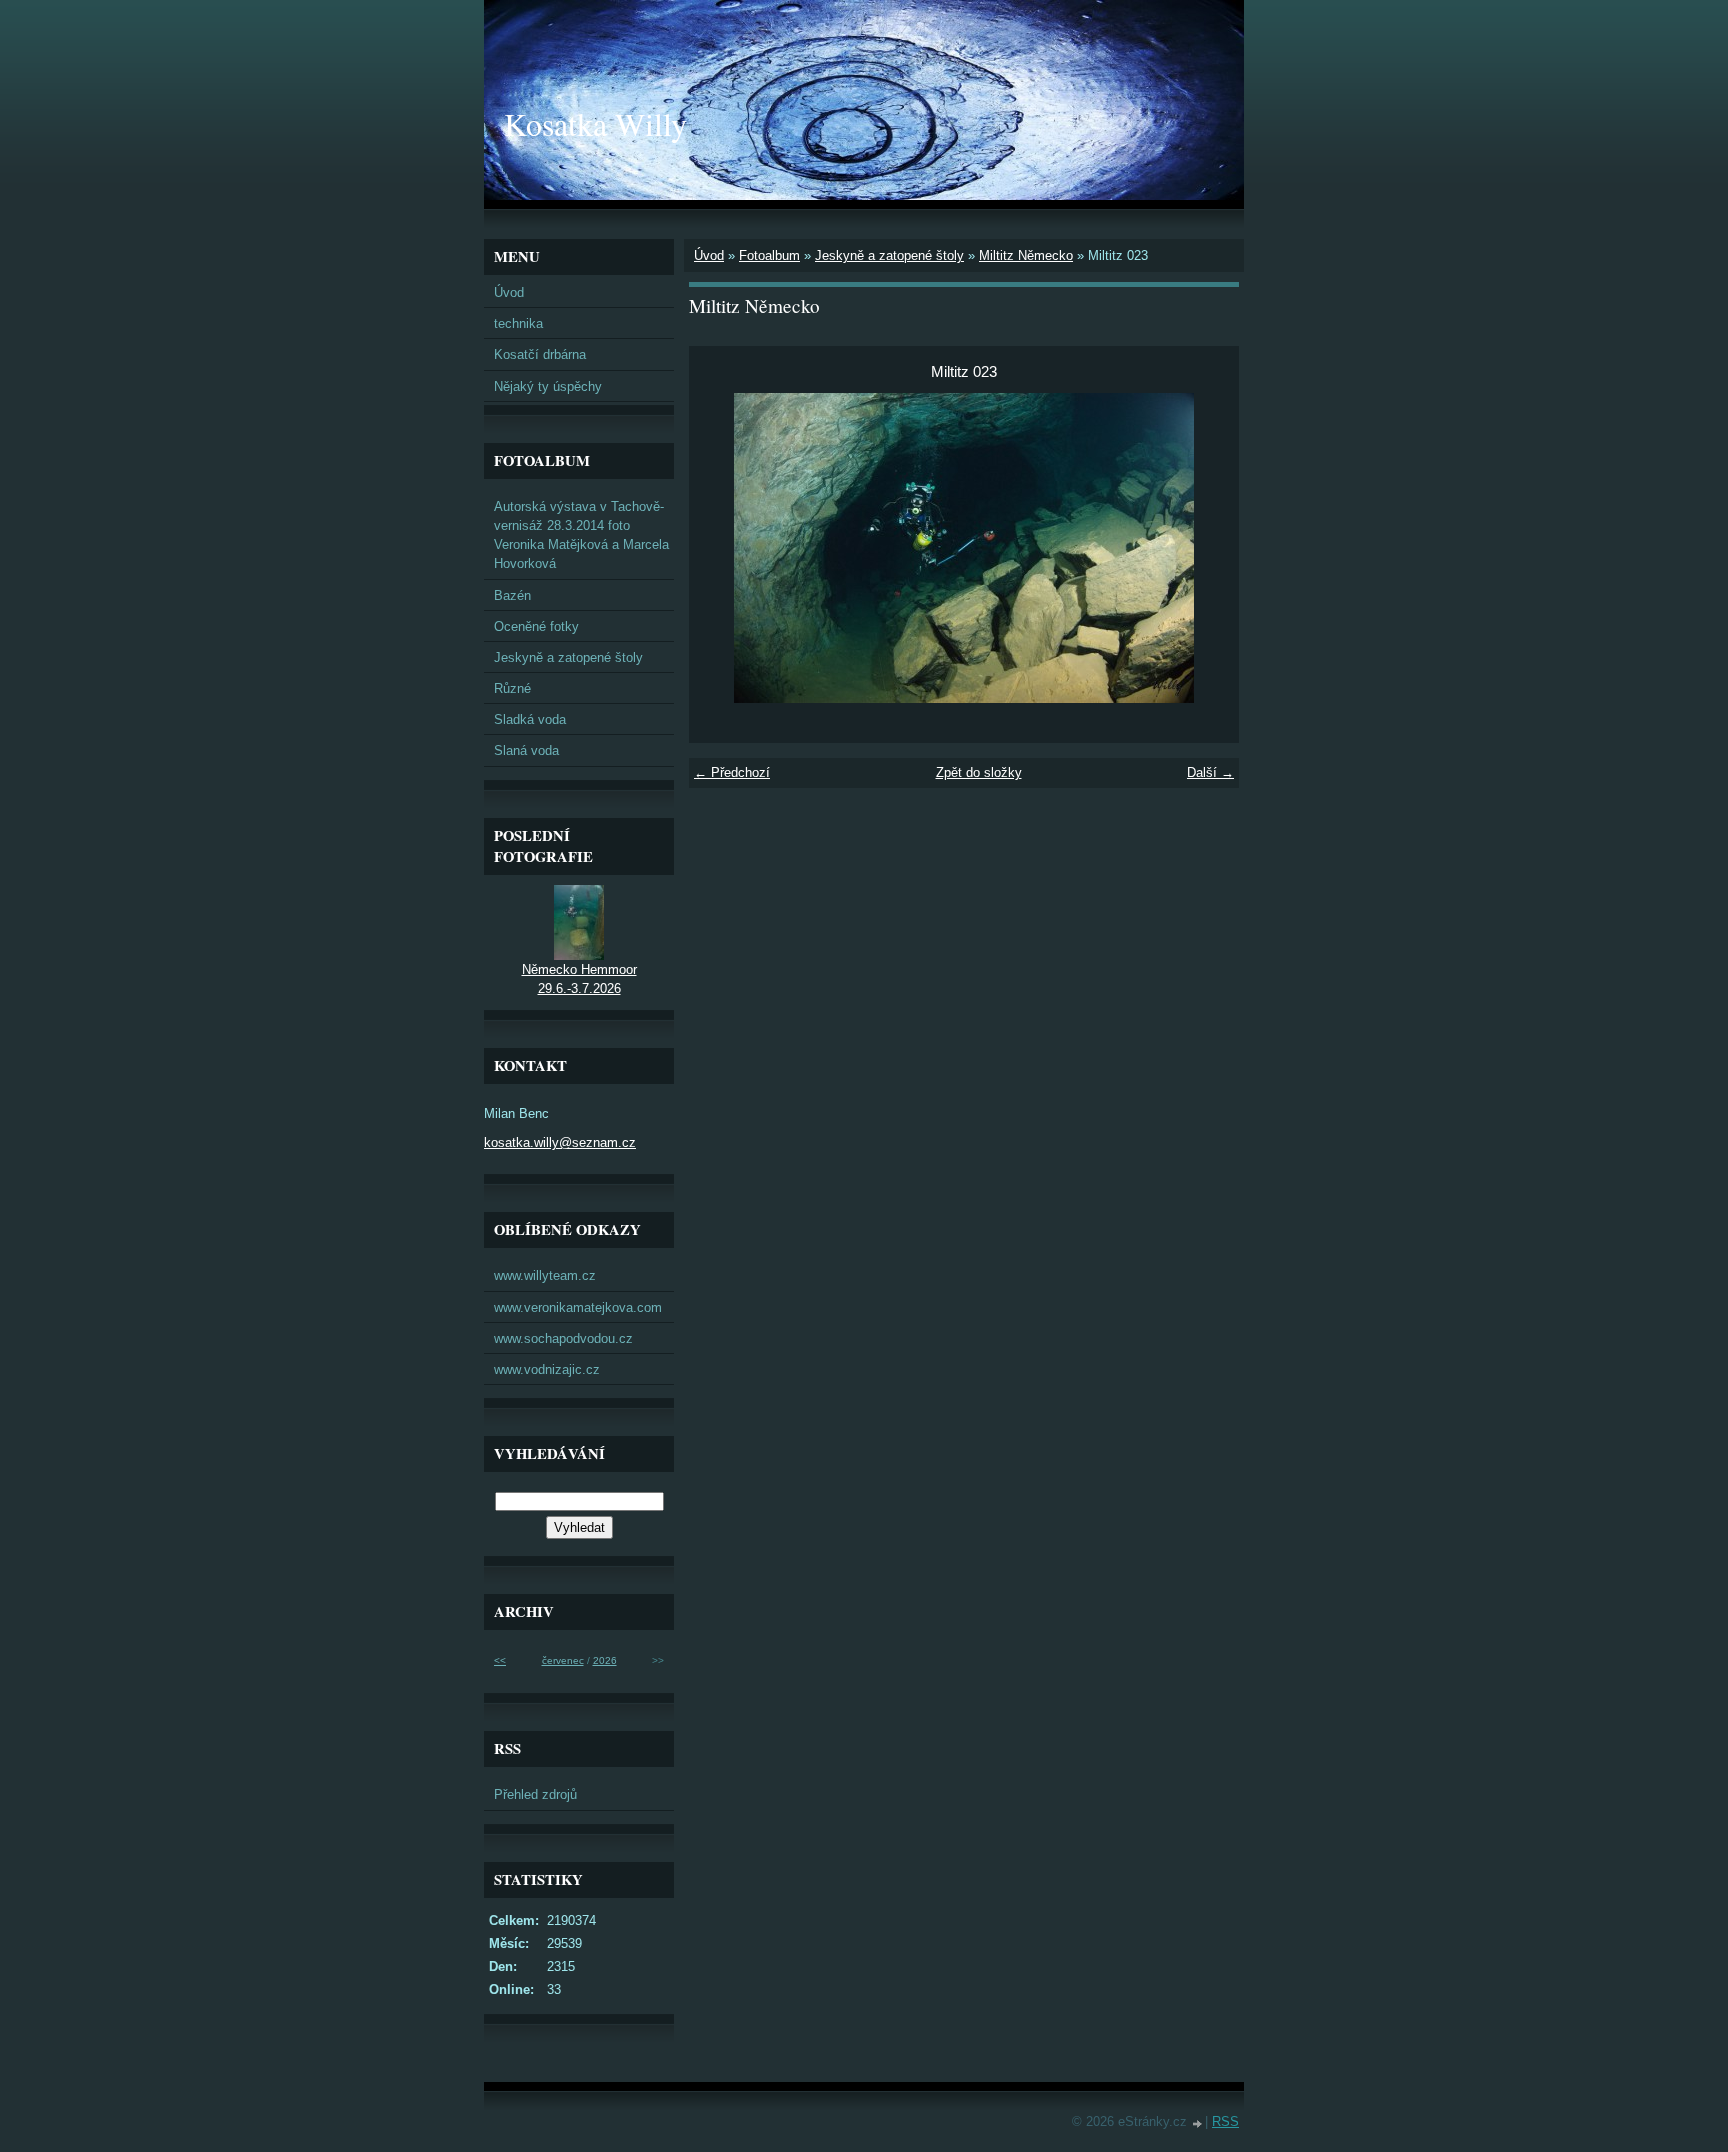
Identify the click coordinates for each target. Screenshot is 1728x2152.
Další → (1210, 772)
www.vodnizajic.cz (547, 1369)
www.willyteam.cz (545, 1275)
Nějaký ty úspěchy (548, 386)
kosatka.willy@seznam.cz (560, 1142)
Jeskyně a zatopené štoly (889, 255)
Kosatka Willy (595, 123)
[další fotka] (1206, 548)
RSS (1225, 2121)
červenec (563, 1660)
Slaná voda (526, 750)
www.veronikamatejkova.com (578, 1307)
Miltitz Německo (1026, 255)
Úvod (709, 255)
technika (518, 323)
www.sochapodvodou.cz (563, 1338)
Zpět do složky (979, 772)
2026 (605, 1660)
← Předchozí (732, 772)
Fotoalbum (769, 255)
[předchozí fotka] (721, 548)
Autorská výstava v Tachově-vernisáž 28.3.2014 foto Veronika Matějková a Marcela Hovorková (581, 535)
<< (500, 1660)
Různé (512, 688)
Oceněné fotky (536, 626)
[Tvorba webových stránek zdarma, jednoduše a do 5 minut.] (1198, 2123)
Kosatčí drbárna (540, 354)
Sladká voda (530, 719)
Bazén (512, 595)
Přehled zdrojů (535, 1794)
